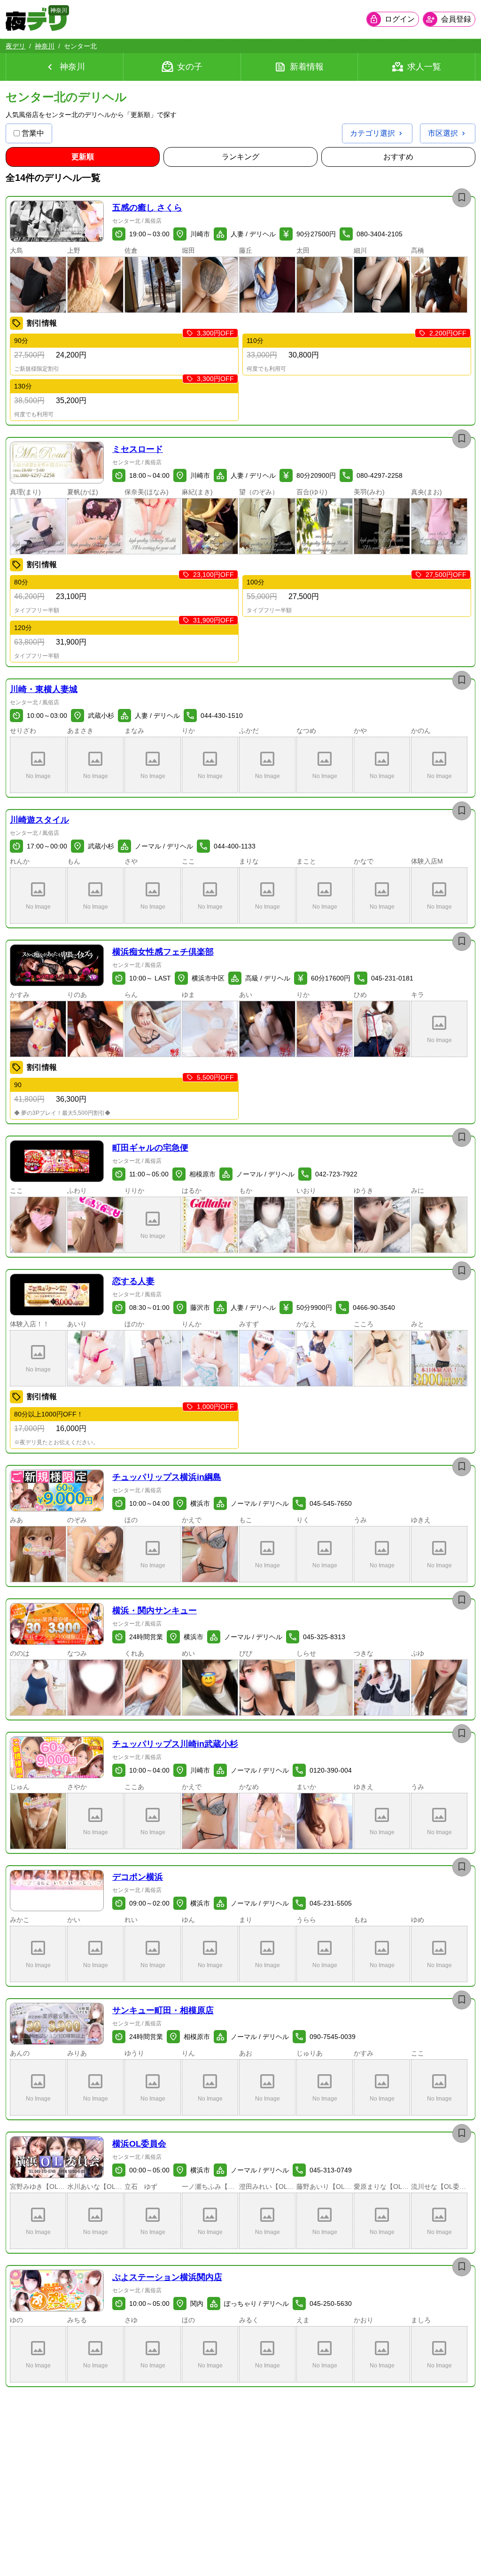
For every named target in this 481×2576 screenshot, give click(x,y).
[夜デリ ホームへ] (36, 19)
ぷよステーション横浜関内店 (167, 2277)
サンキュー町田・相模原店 (163, 2010)
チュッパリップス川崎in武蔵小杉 (175, 1744)
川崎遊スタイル (39, 820)
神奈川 (45, 46)
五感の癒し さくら (147, 208)
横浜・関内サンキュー (155, 1611)
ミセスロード (138, 449)
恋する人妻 (133, 1281)
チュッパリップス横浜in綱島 (167, 1477)
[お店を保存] (462, 198)
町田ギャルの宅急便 (150, 1148)
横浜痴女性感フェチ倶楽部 (163, 952)
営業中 (33, 133)
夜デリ (16, 46)
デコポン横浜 (138, 1877)
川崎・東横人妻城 (44, 689)
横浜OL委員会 (139, 2144)
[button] (57, 222)
